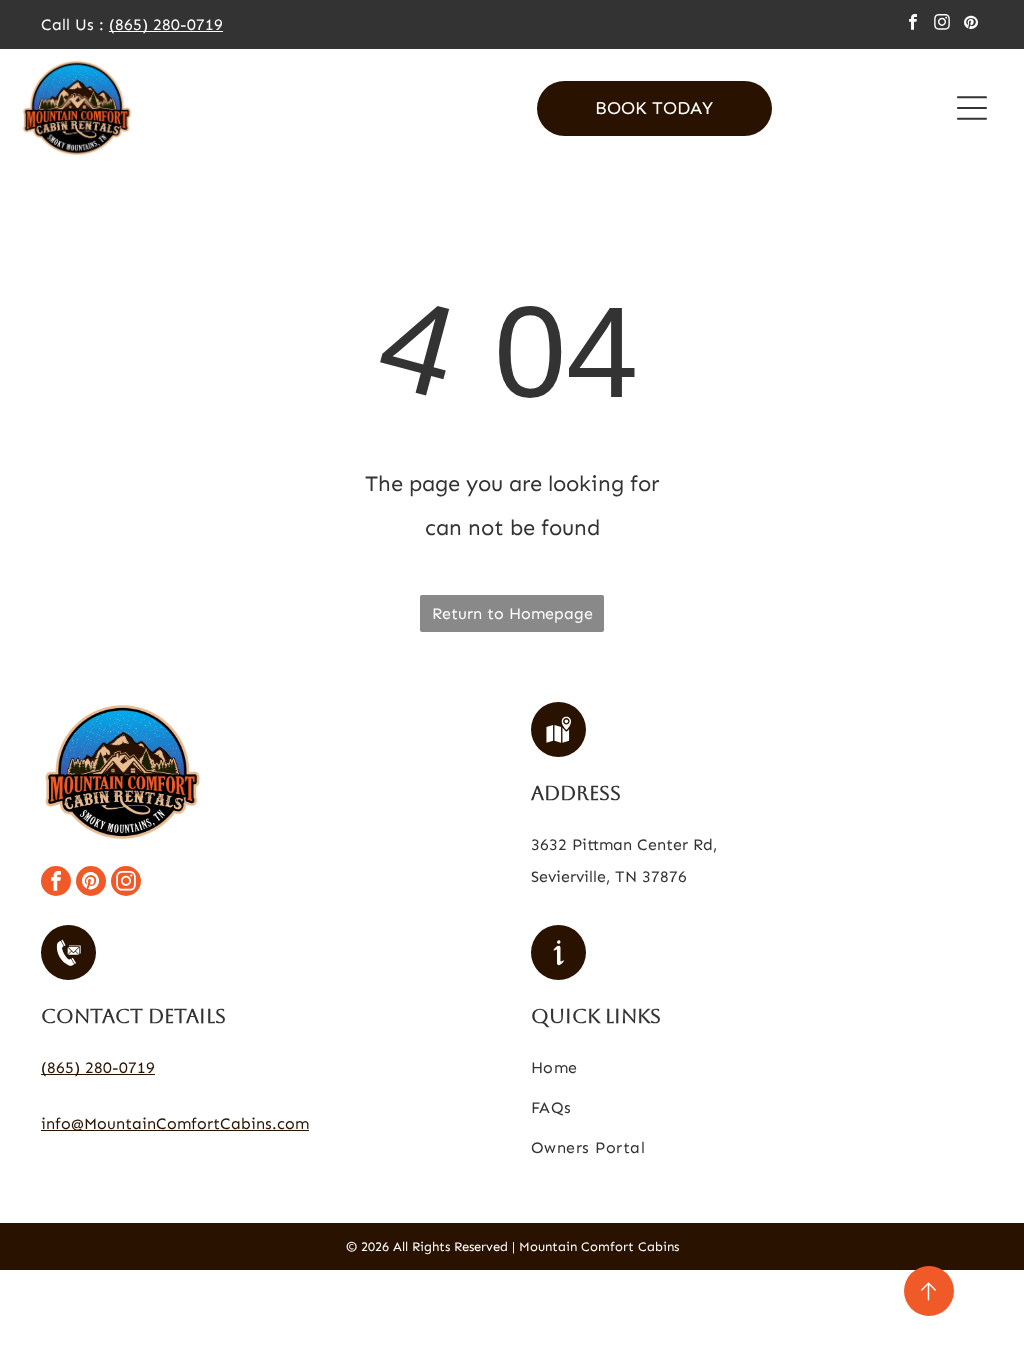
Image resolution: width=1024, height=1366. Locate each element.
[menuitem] (757, 1072)
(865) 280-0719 (166, 24)
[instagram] (942, 24)
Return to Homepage (512, 613)
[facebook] (913, 24)
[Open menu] (972, 108)
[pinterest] (971, 24)
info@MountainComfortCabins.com (175, 1123)
